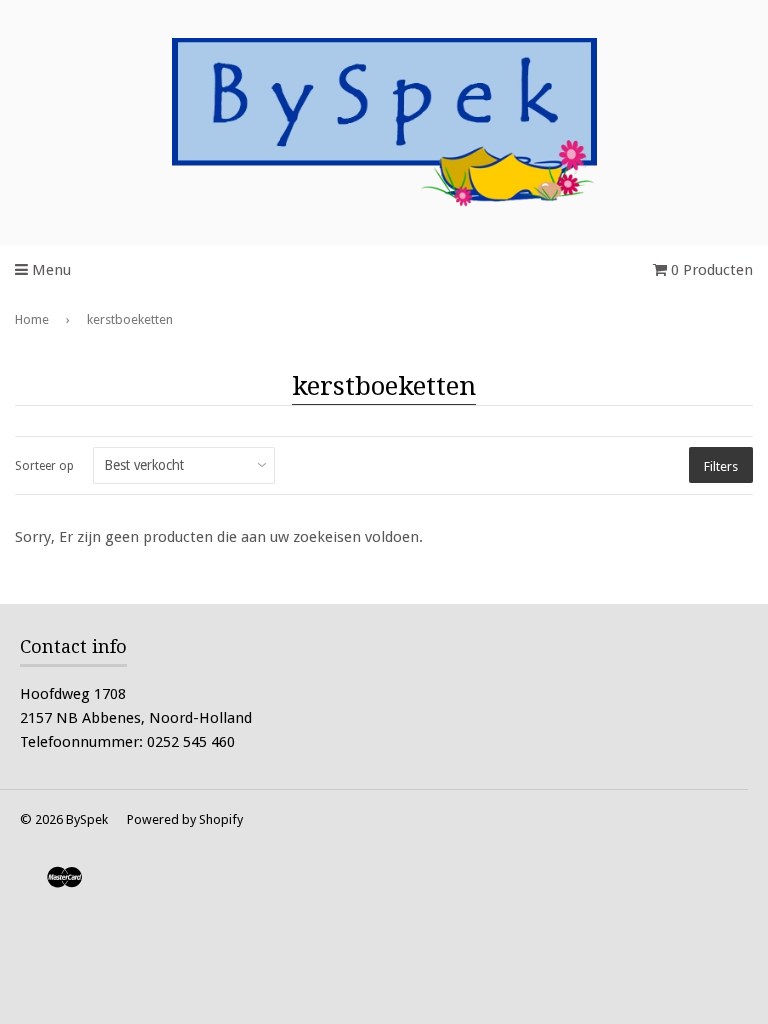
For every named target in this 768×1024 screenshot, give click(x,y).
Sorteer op (44, 466)
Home (32, 319)
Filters (721, 466)
